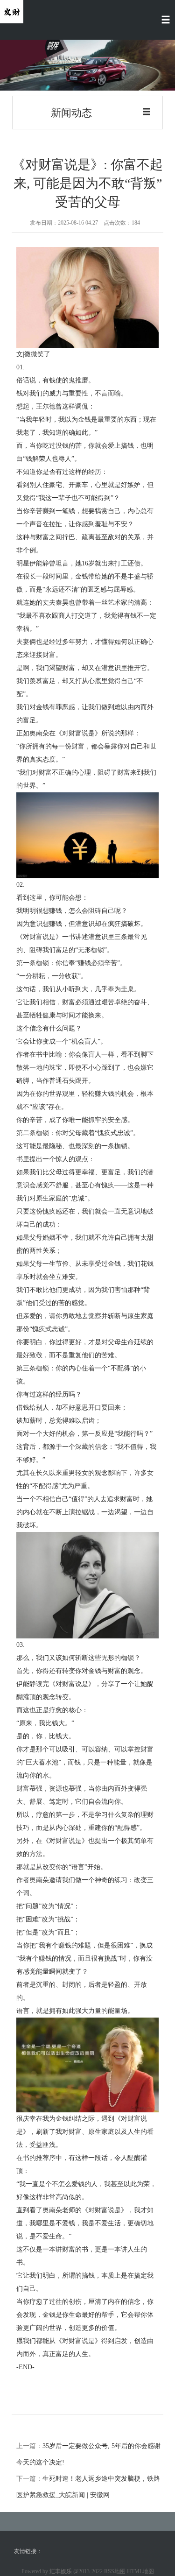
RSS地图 (115, 2571)
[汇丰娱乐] (12, 11)
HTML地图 (140, 2571)
